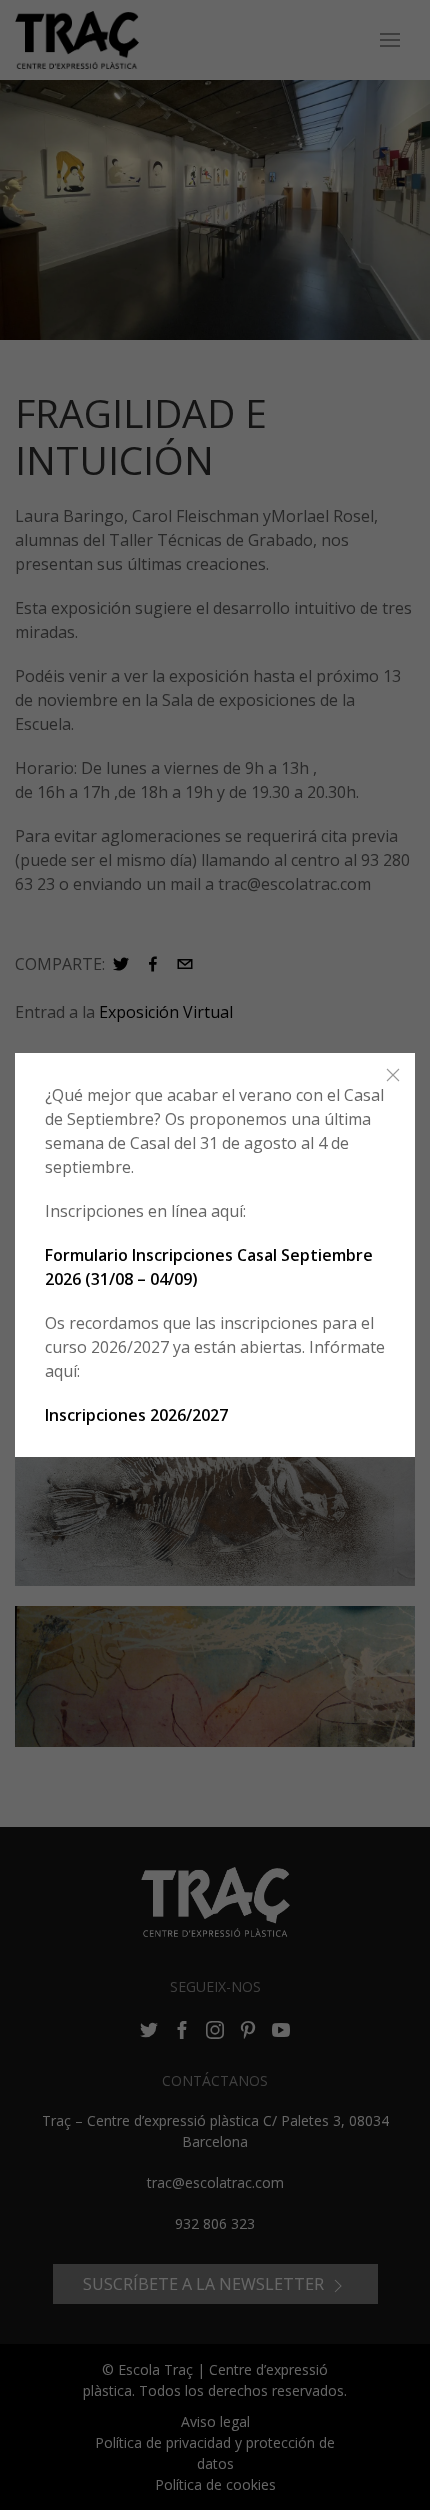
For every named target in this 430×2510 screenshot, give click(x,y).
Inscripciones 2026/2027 (136, 1415)
